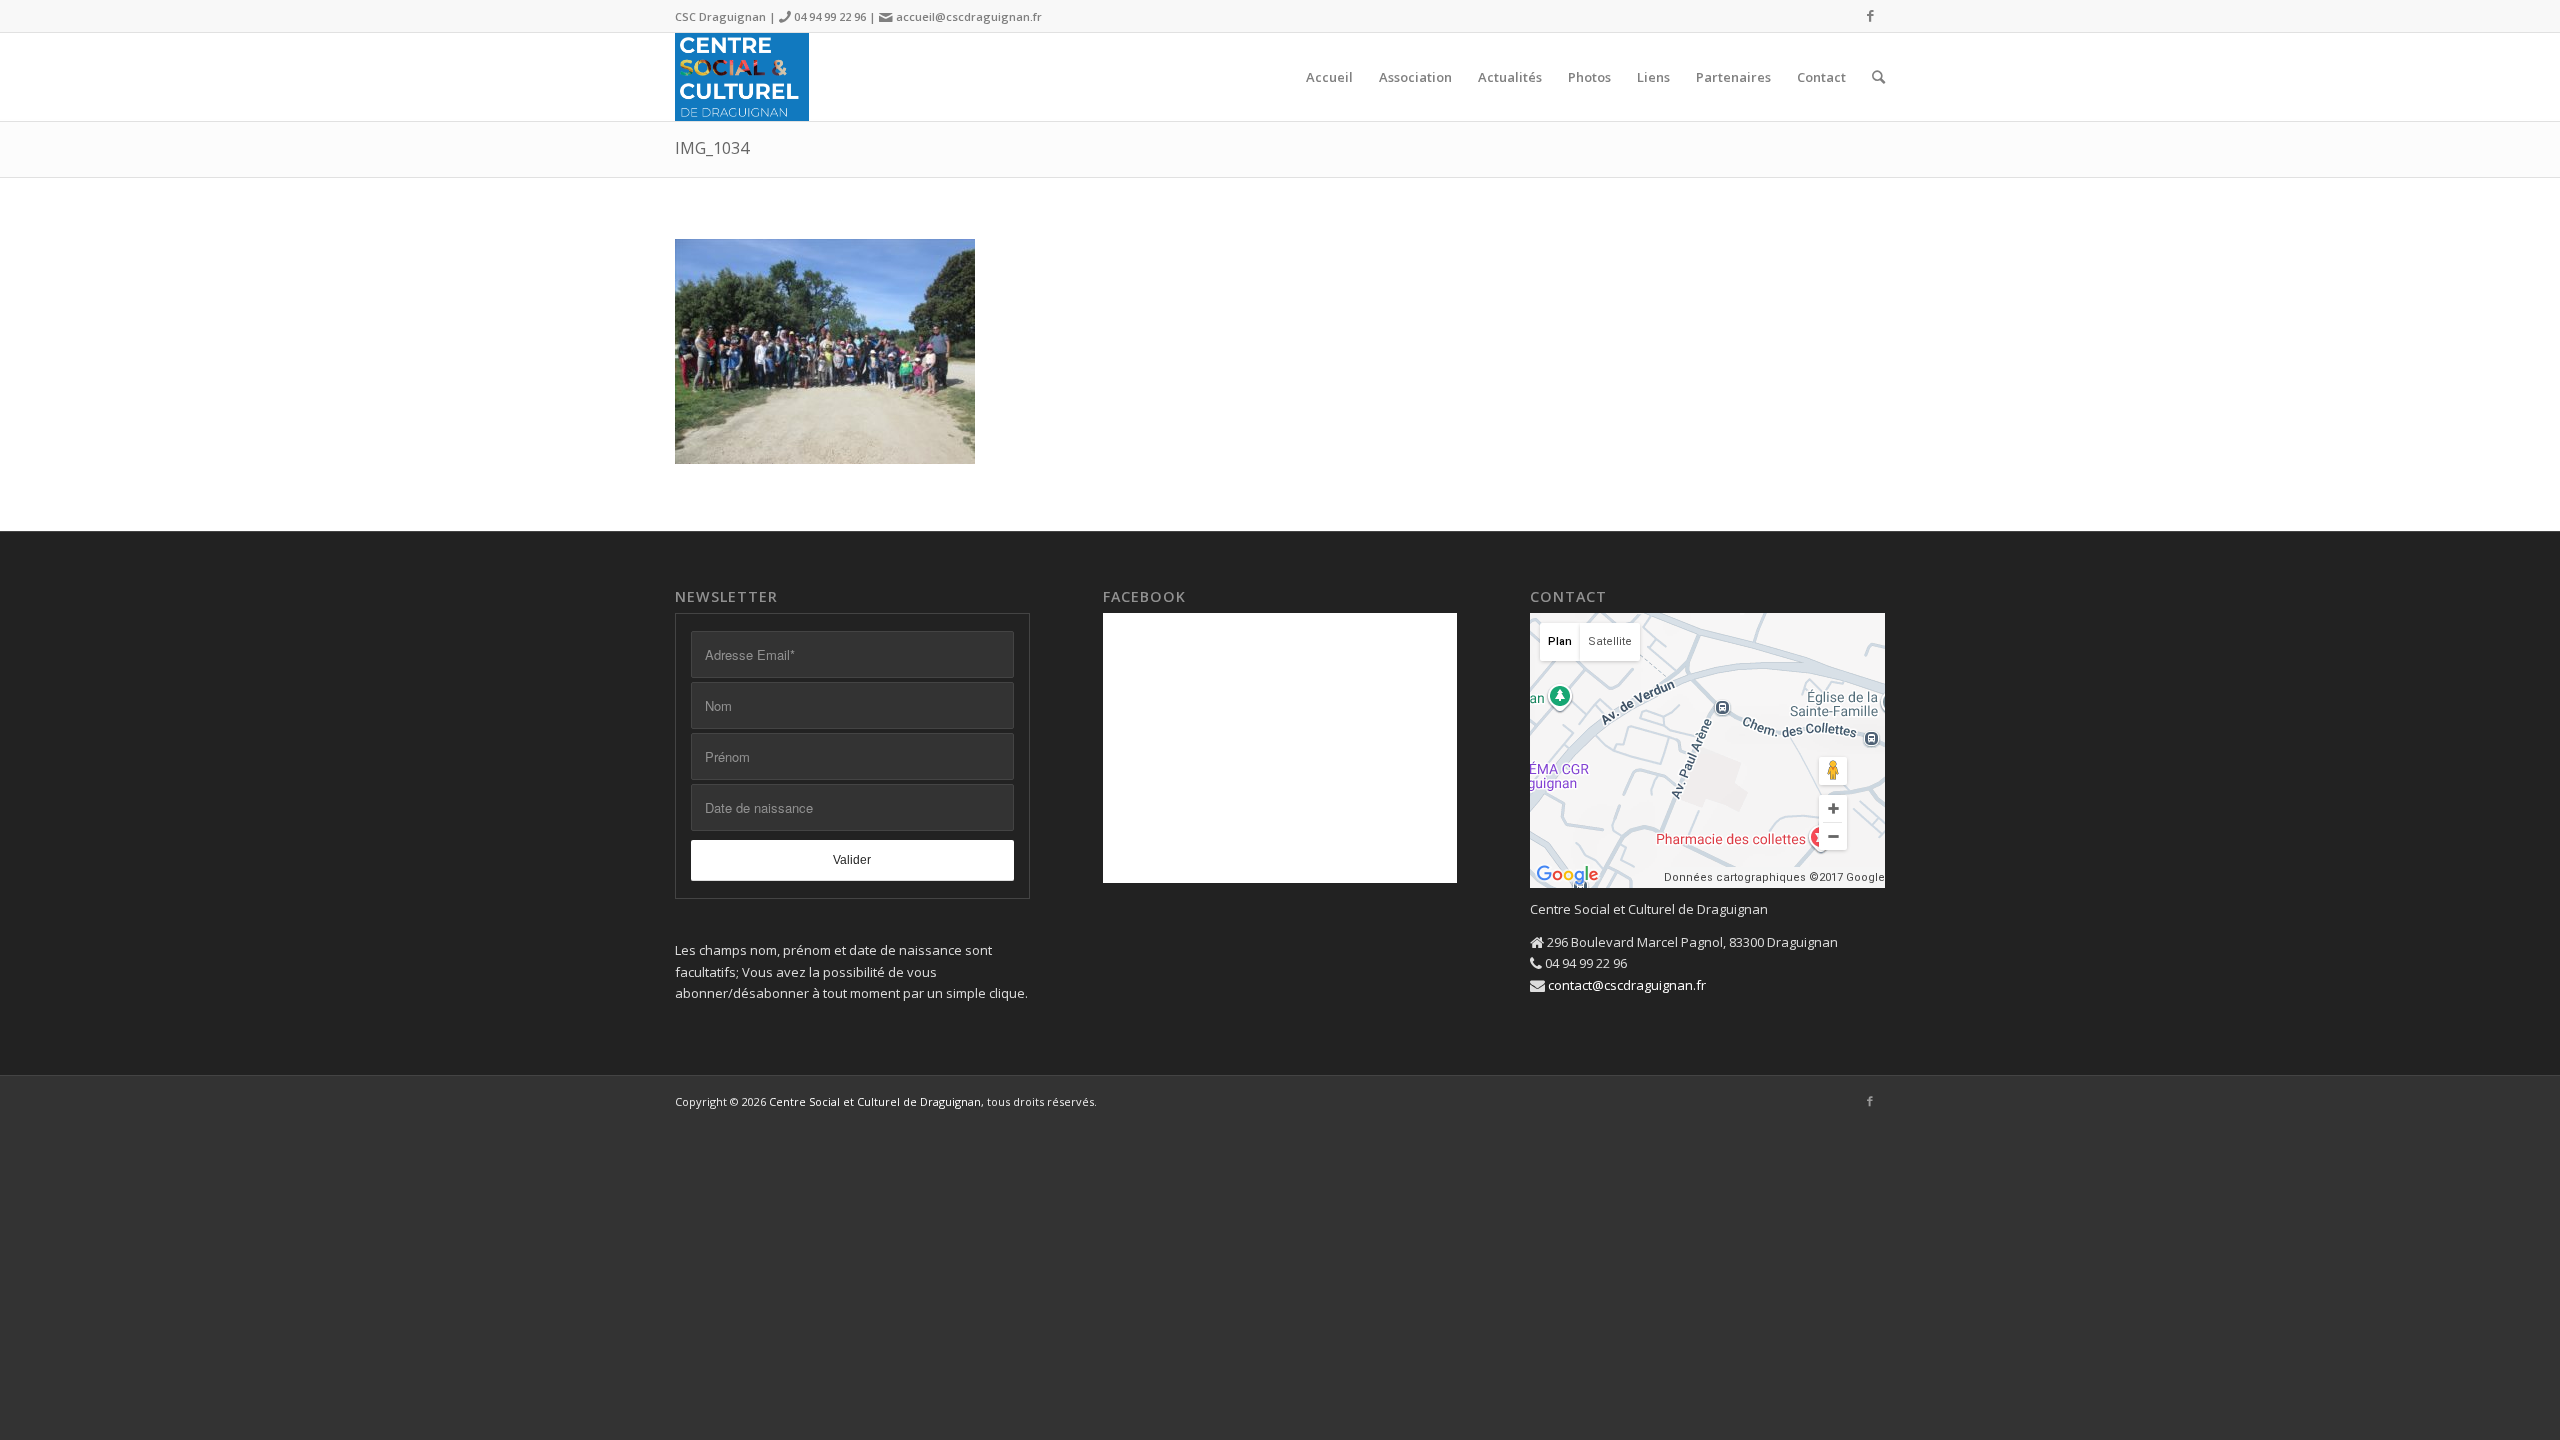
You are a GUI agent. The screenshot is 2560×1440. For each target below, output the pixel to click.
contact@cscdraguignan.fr (1627, 985)
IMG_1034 (712, 148)
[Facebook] (1870, 15)
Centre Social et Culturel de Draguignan (875, 1101)
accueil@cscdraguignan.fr (969, 16)
